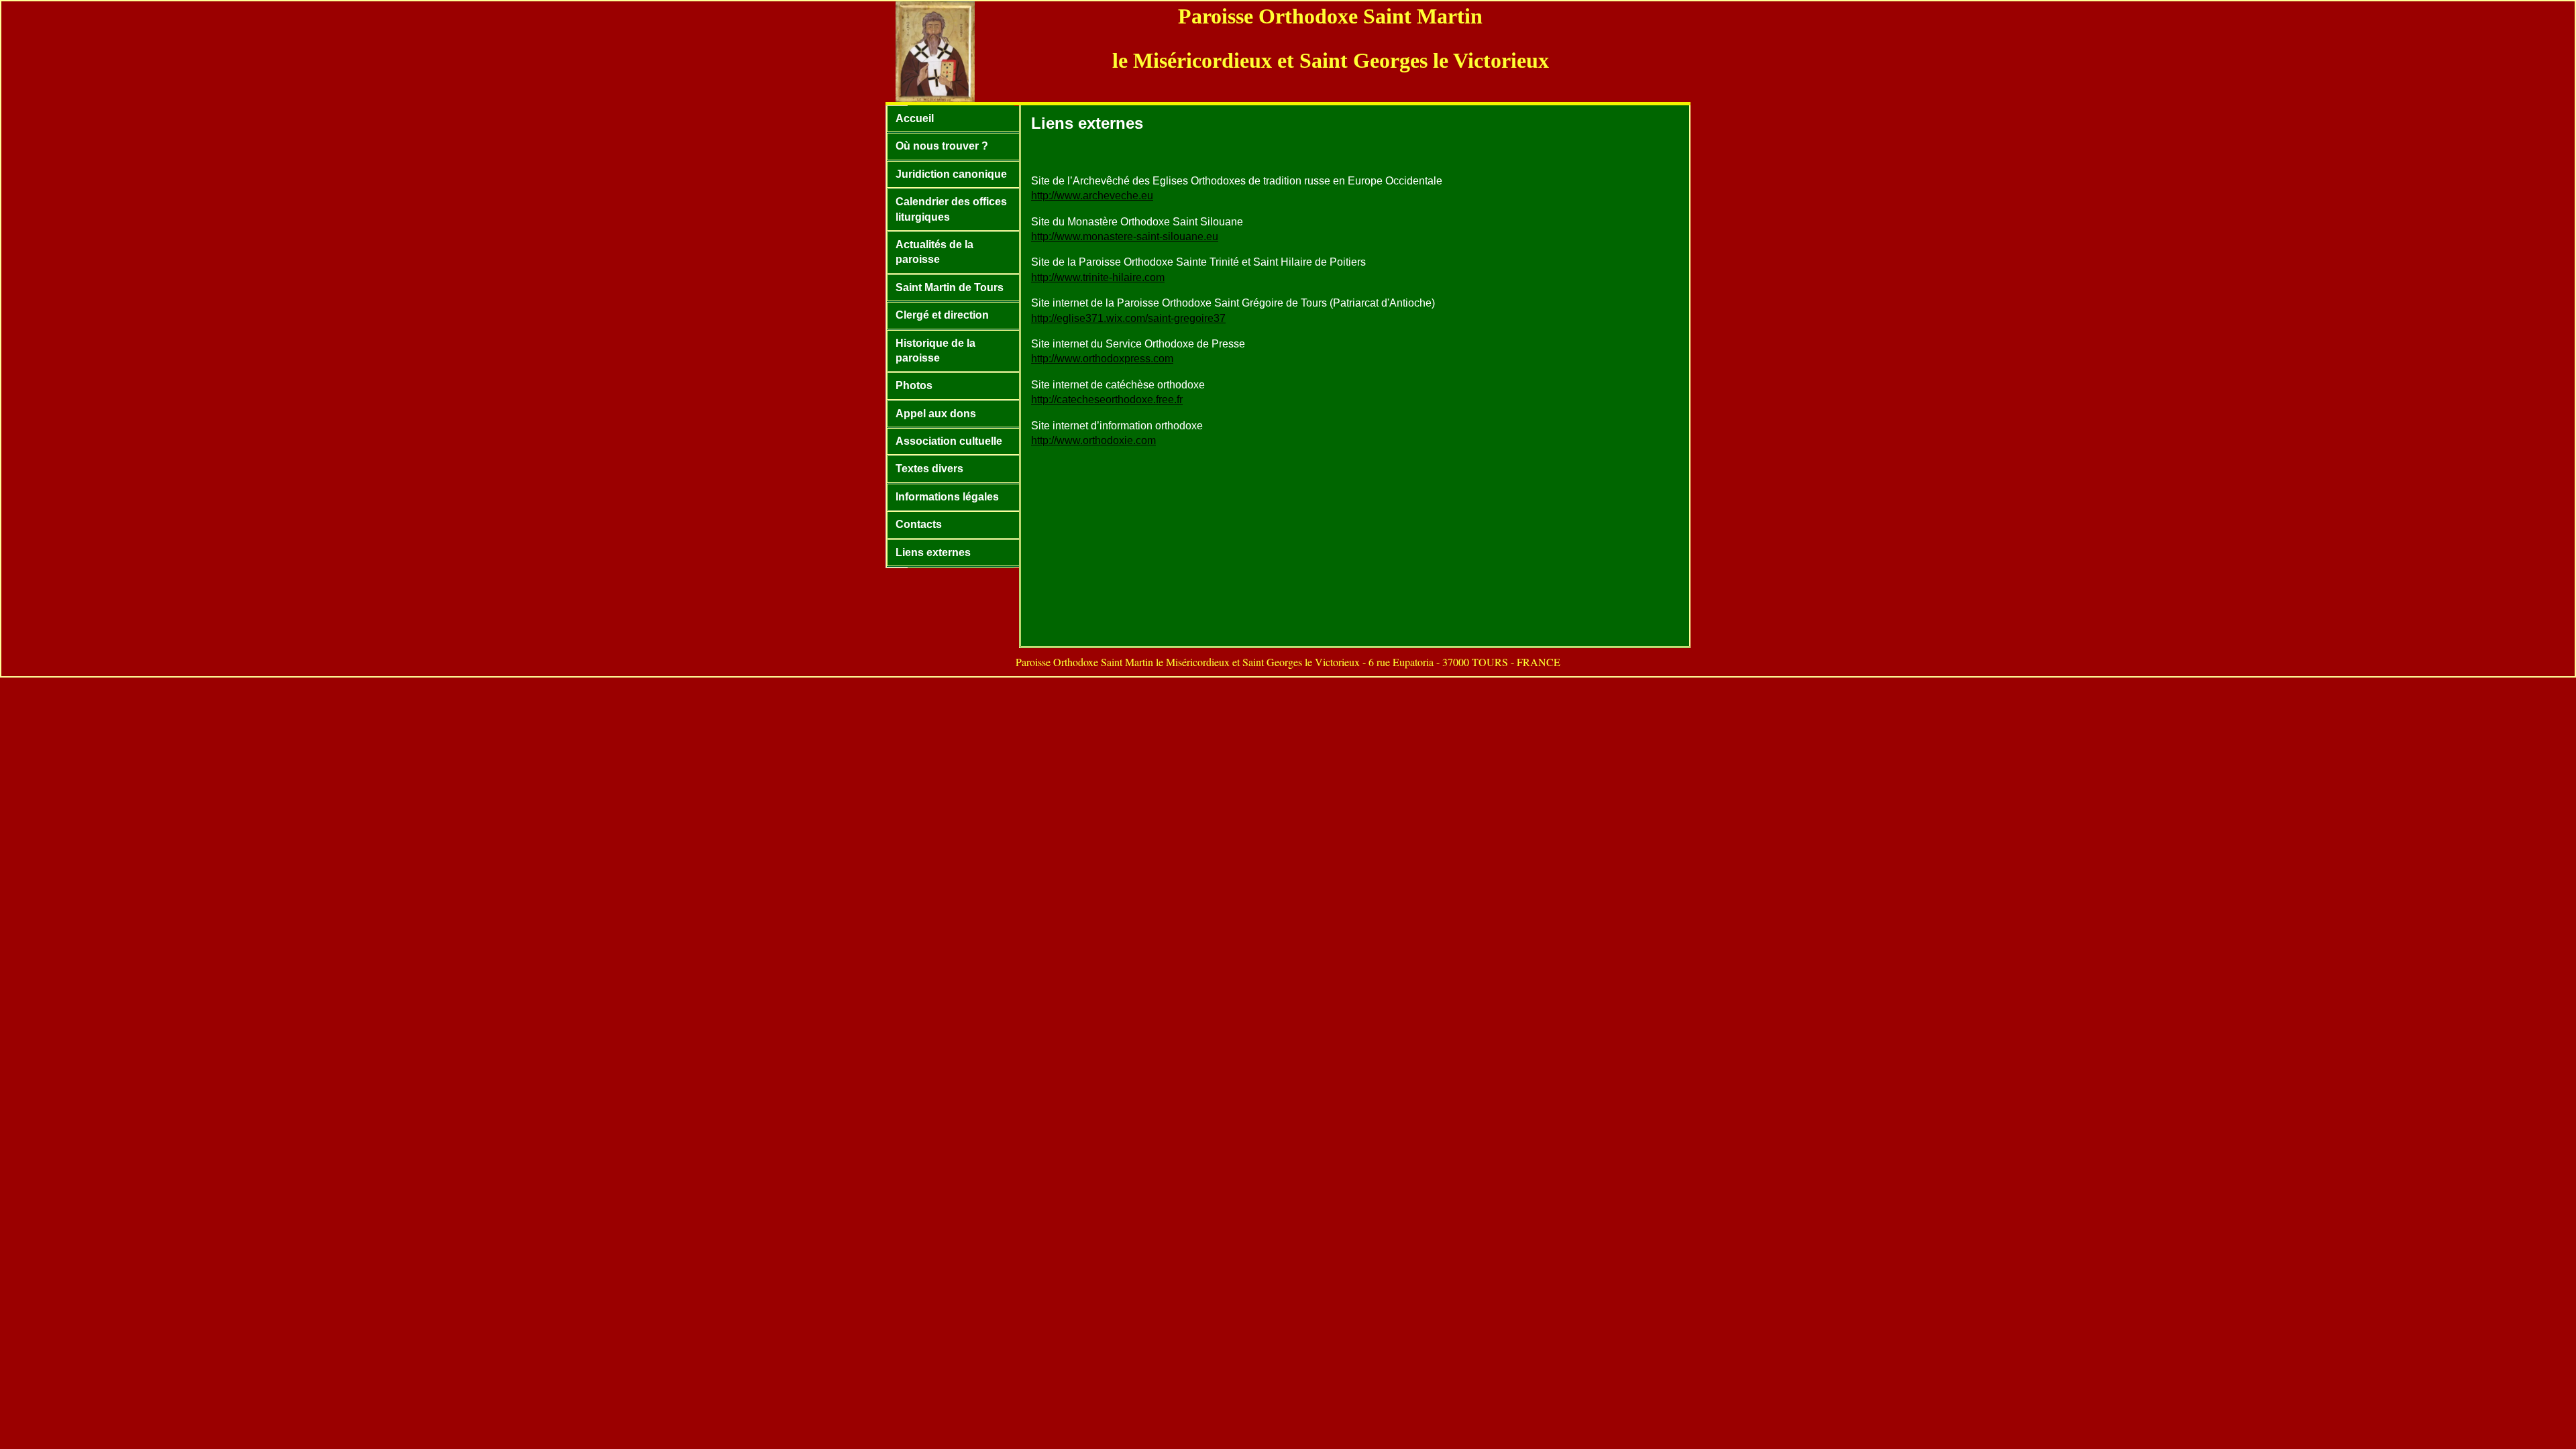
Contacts (919, 524)
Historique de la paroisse (935, 351)
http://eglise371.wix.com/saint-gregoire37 (1128, 318)
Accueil (915, 118)
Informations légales (947, 497)
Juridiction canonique (951, 174)
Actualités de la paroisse (934, 252)
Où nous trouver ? (942, 146)
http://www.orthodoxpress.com (1102, 359)
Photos (914, 385)
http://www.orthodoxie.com (1093, 440)
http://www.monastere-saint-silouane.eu (1125, 236)
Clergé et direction (942, 315)
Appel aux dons (936, 414)
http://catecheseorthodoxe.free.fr (1107, 399)
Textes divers (929, 469)
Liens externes (933, 552)
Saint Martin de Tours (950, 287)
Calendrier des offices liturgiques (951, 209)
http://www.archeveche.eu (1092, 196)
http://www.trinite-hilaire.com (1098, 277)
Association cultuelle (949, 441)
